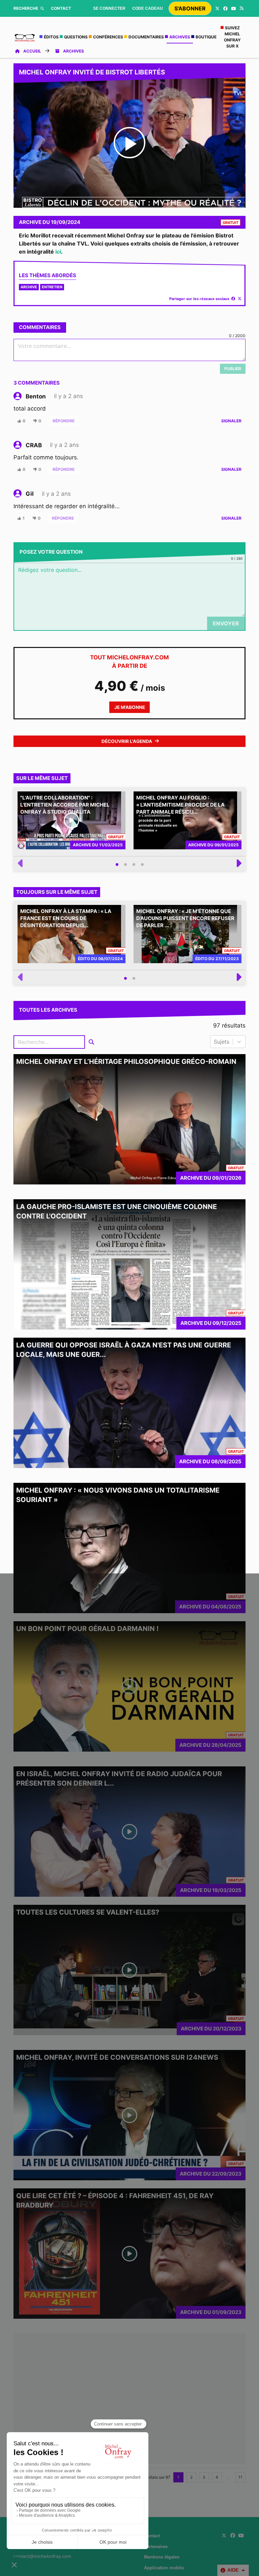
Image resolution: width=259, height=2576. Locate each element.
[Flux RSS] (241, 8)
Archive (29, 287)
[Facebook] (225, 8)
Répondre (64, 421)
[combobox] (215, 1042)
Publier (233, 369)
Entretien (52, 287)
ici (58, 252)
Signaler (231, 421)
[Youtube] (233, 8)
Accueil (32, 51)
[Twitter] (217, 8)
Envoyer (226, 623)
